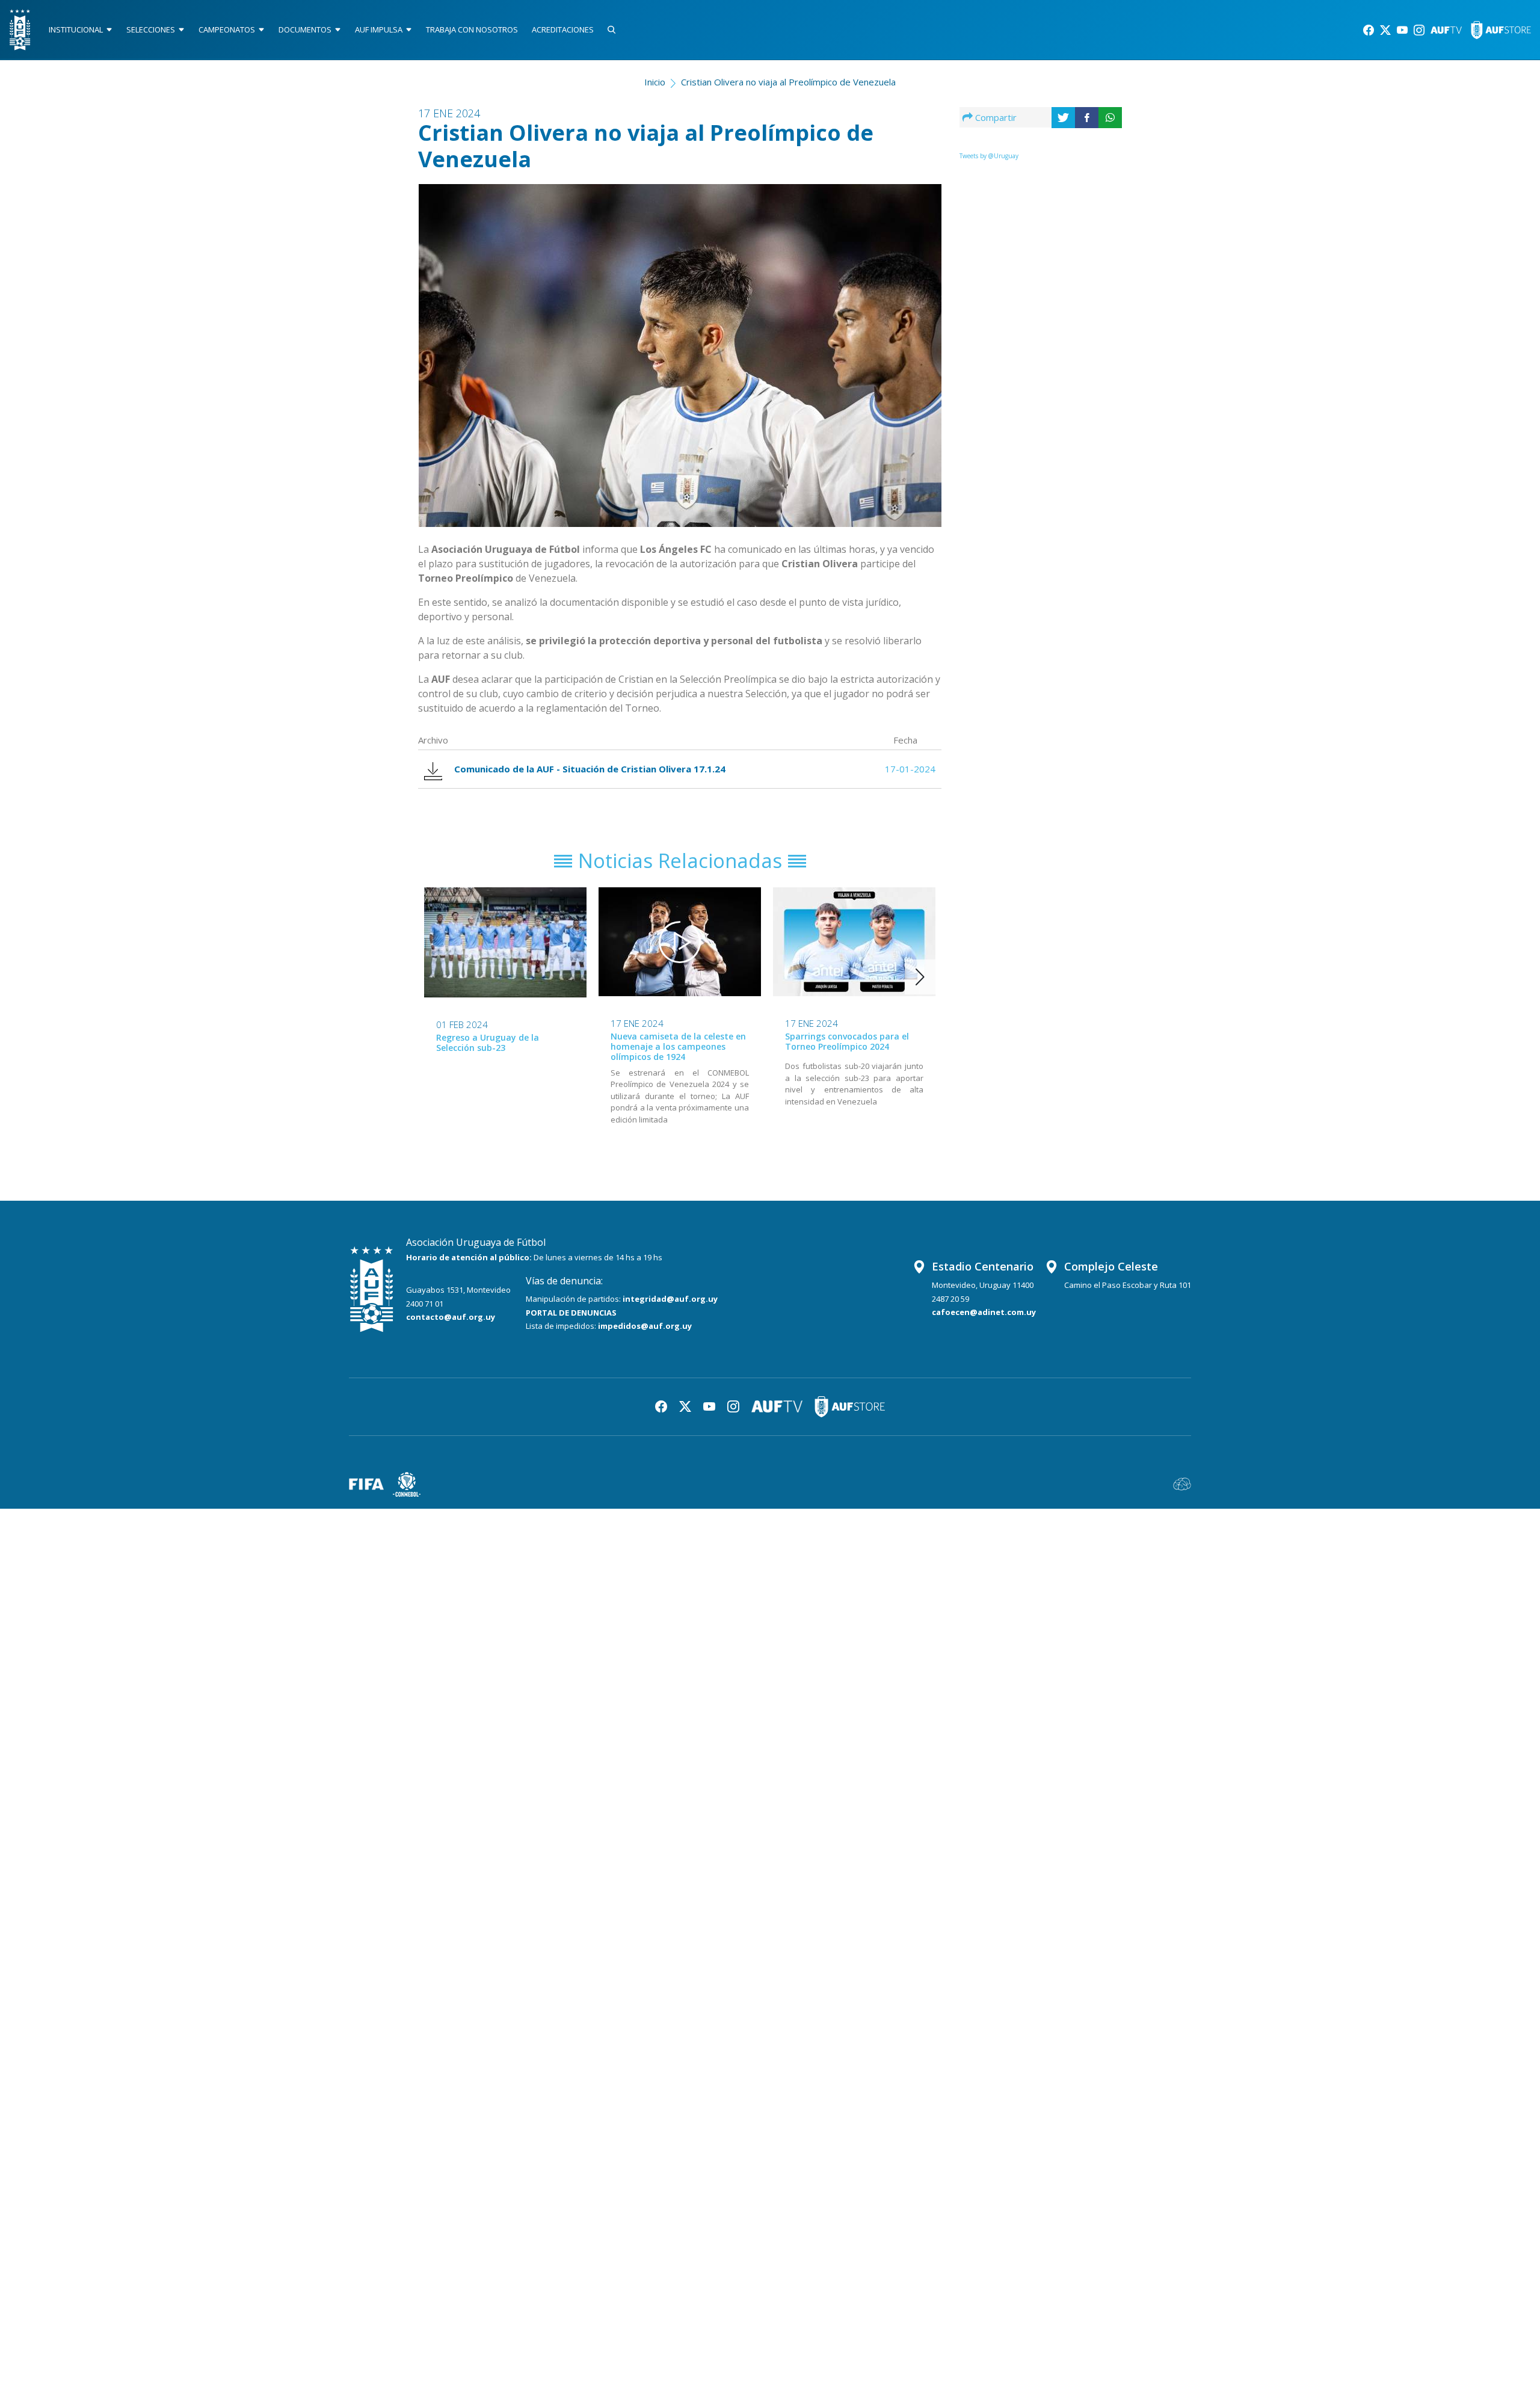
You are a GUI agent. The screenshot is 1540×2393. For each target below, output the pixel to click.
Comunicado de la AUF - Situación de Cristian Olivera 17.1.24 (590, 769)
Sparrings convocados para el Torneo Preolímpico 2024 (847, 1041)
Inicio (655, 82)
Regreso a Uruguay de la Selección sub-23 (488, 1043)
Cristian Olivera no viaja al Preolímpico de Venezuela (788, 82)
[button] (920, 977)
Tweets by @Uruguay (989, 156)
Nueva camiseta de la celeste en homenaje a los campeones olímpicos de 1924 (678, 1046)
